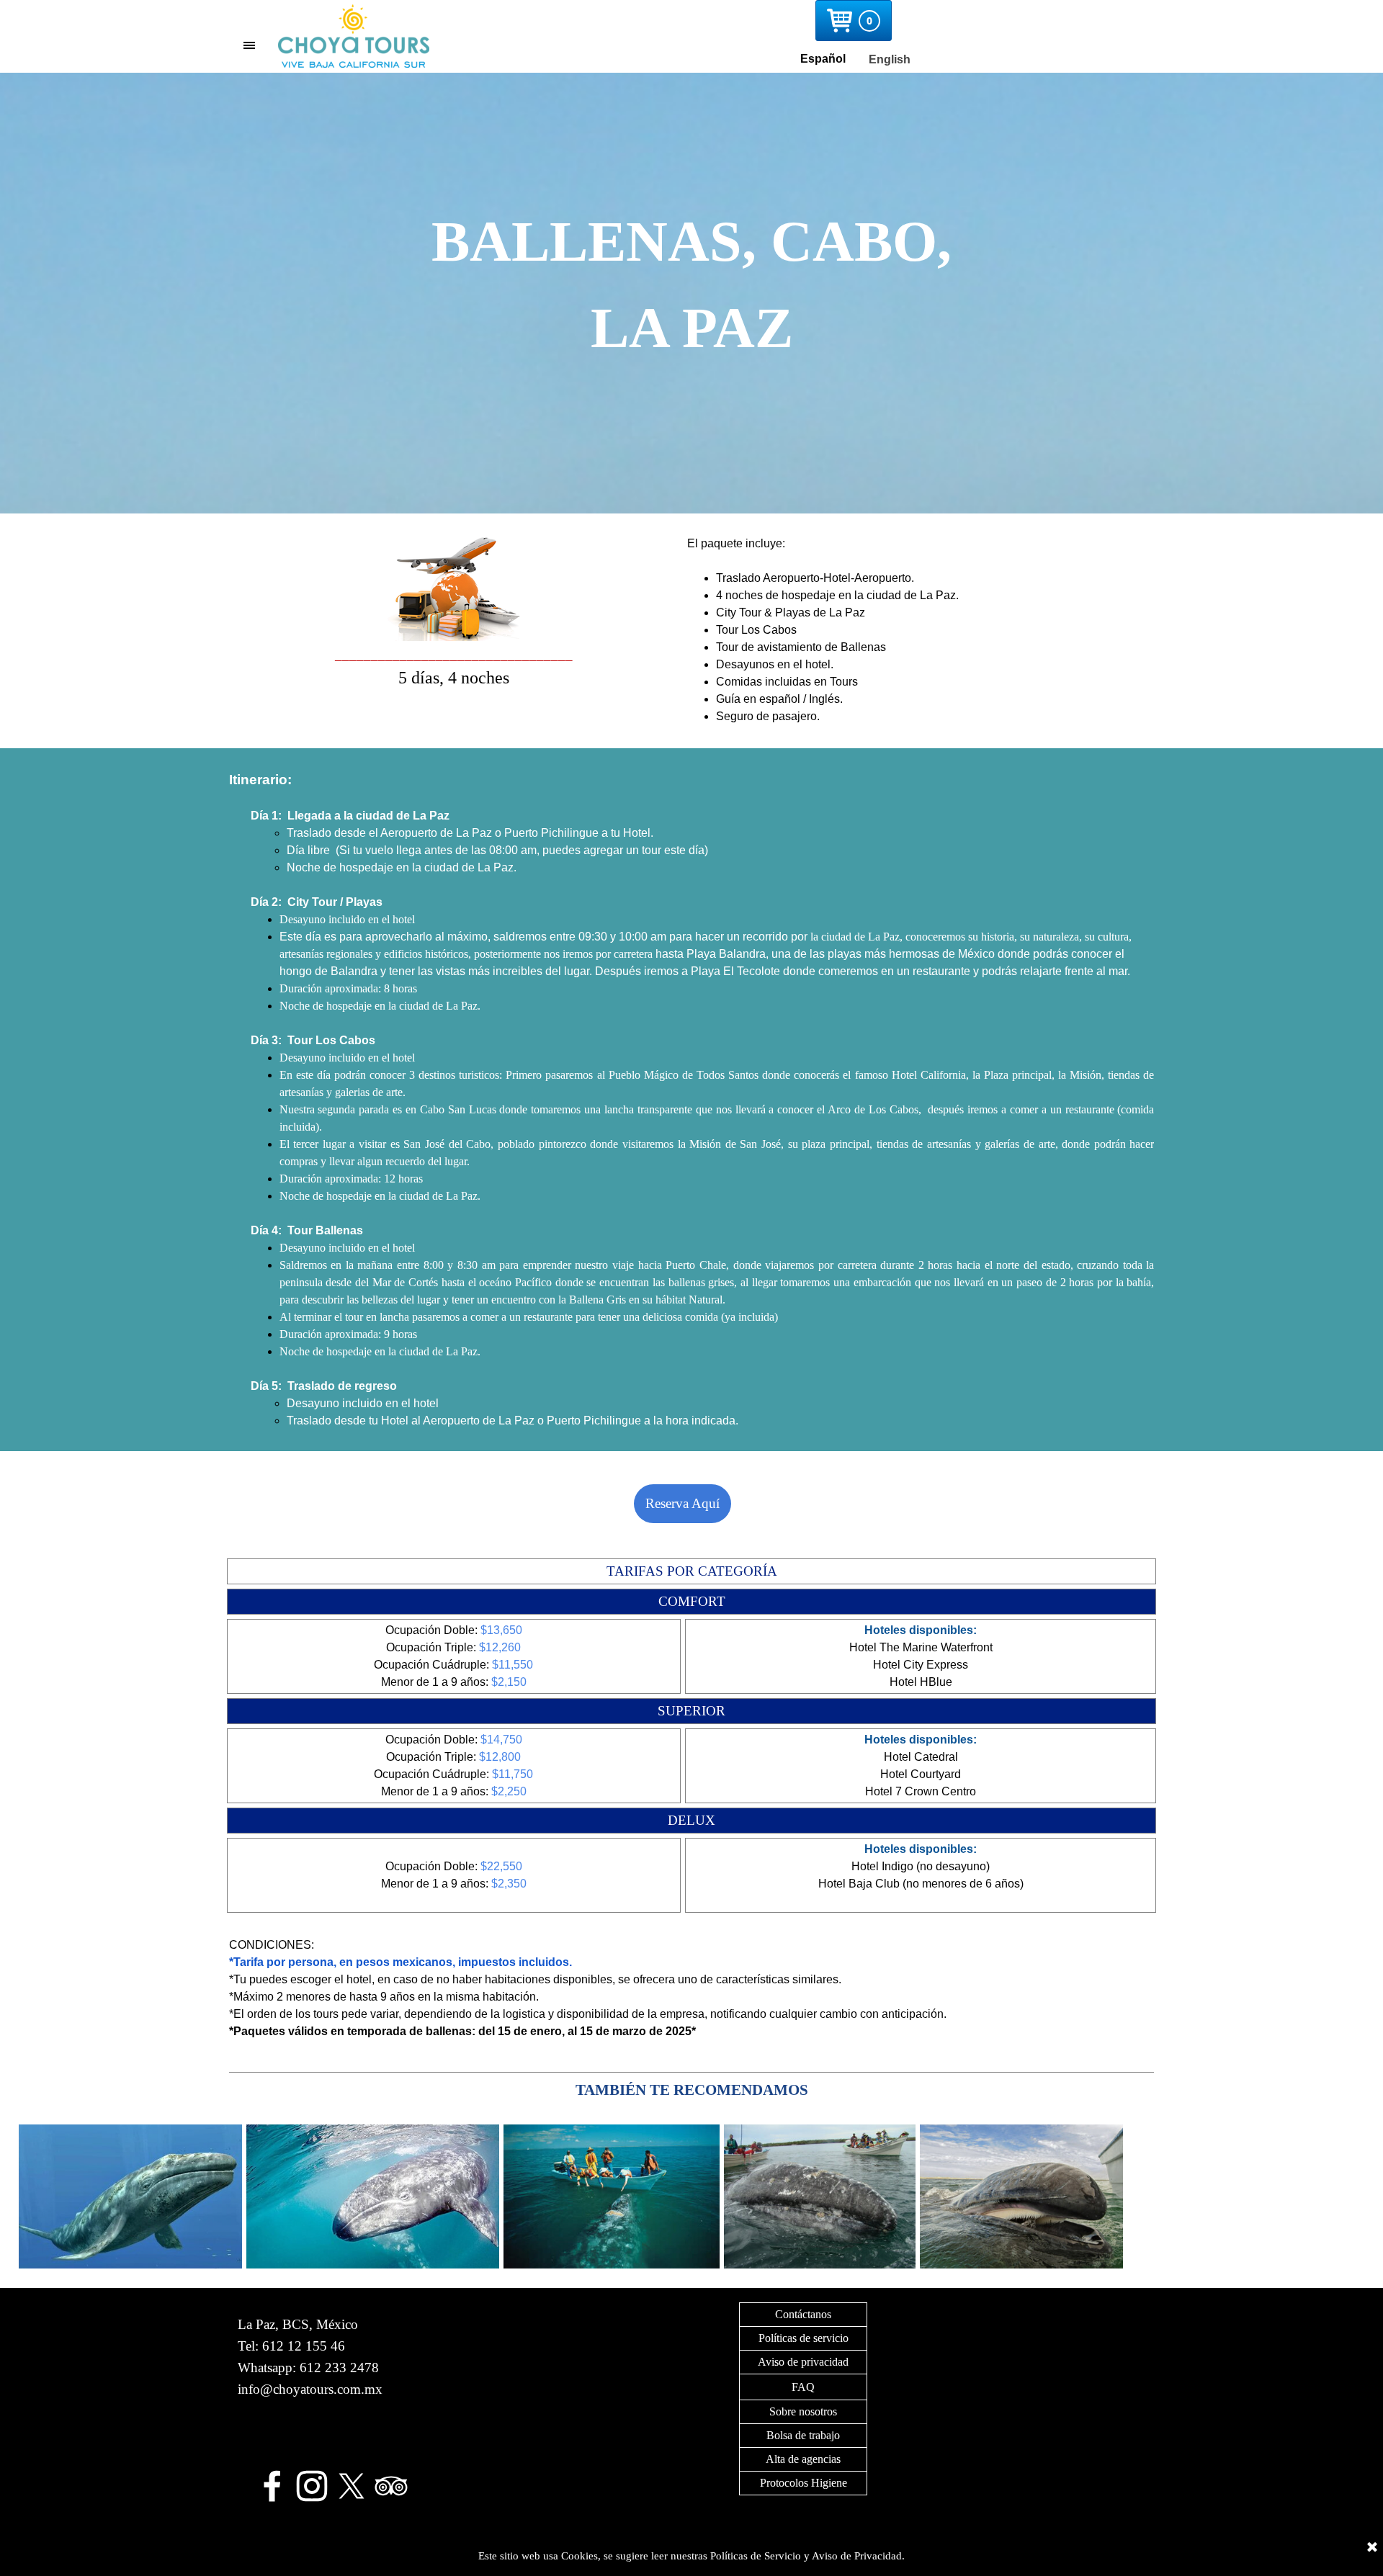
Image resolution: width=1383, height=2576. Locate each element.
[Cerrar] (1372, 2548)
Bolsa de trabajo (803, 2435)
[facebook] (272, 2486)
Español (823, 59)
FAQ (803, 2387)
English (890, 59)
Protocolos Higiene (804, 2483)
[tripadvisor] (391, 2486)
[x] (352, 2486)
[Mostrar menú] (250, 45)
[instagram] (312, 2486)
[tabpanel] (692, 293)
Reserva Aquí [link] (682, 1503)
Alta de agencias (803, 2459)
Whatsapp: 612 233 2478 (308, 2368)
